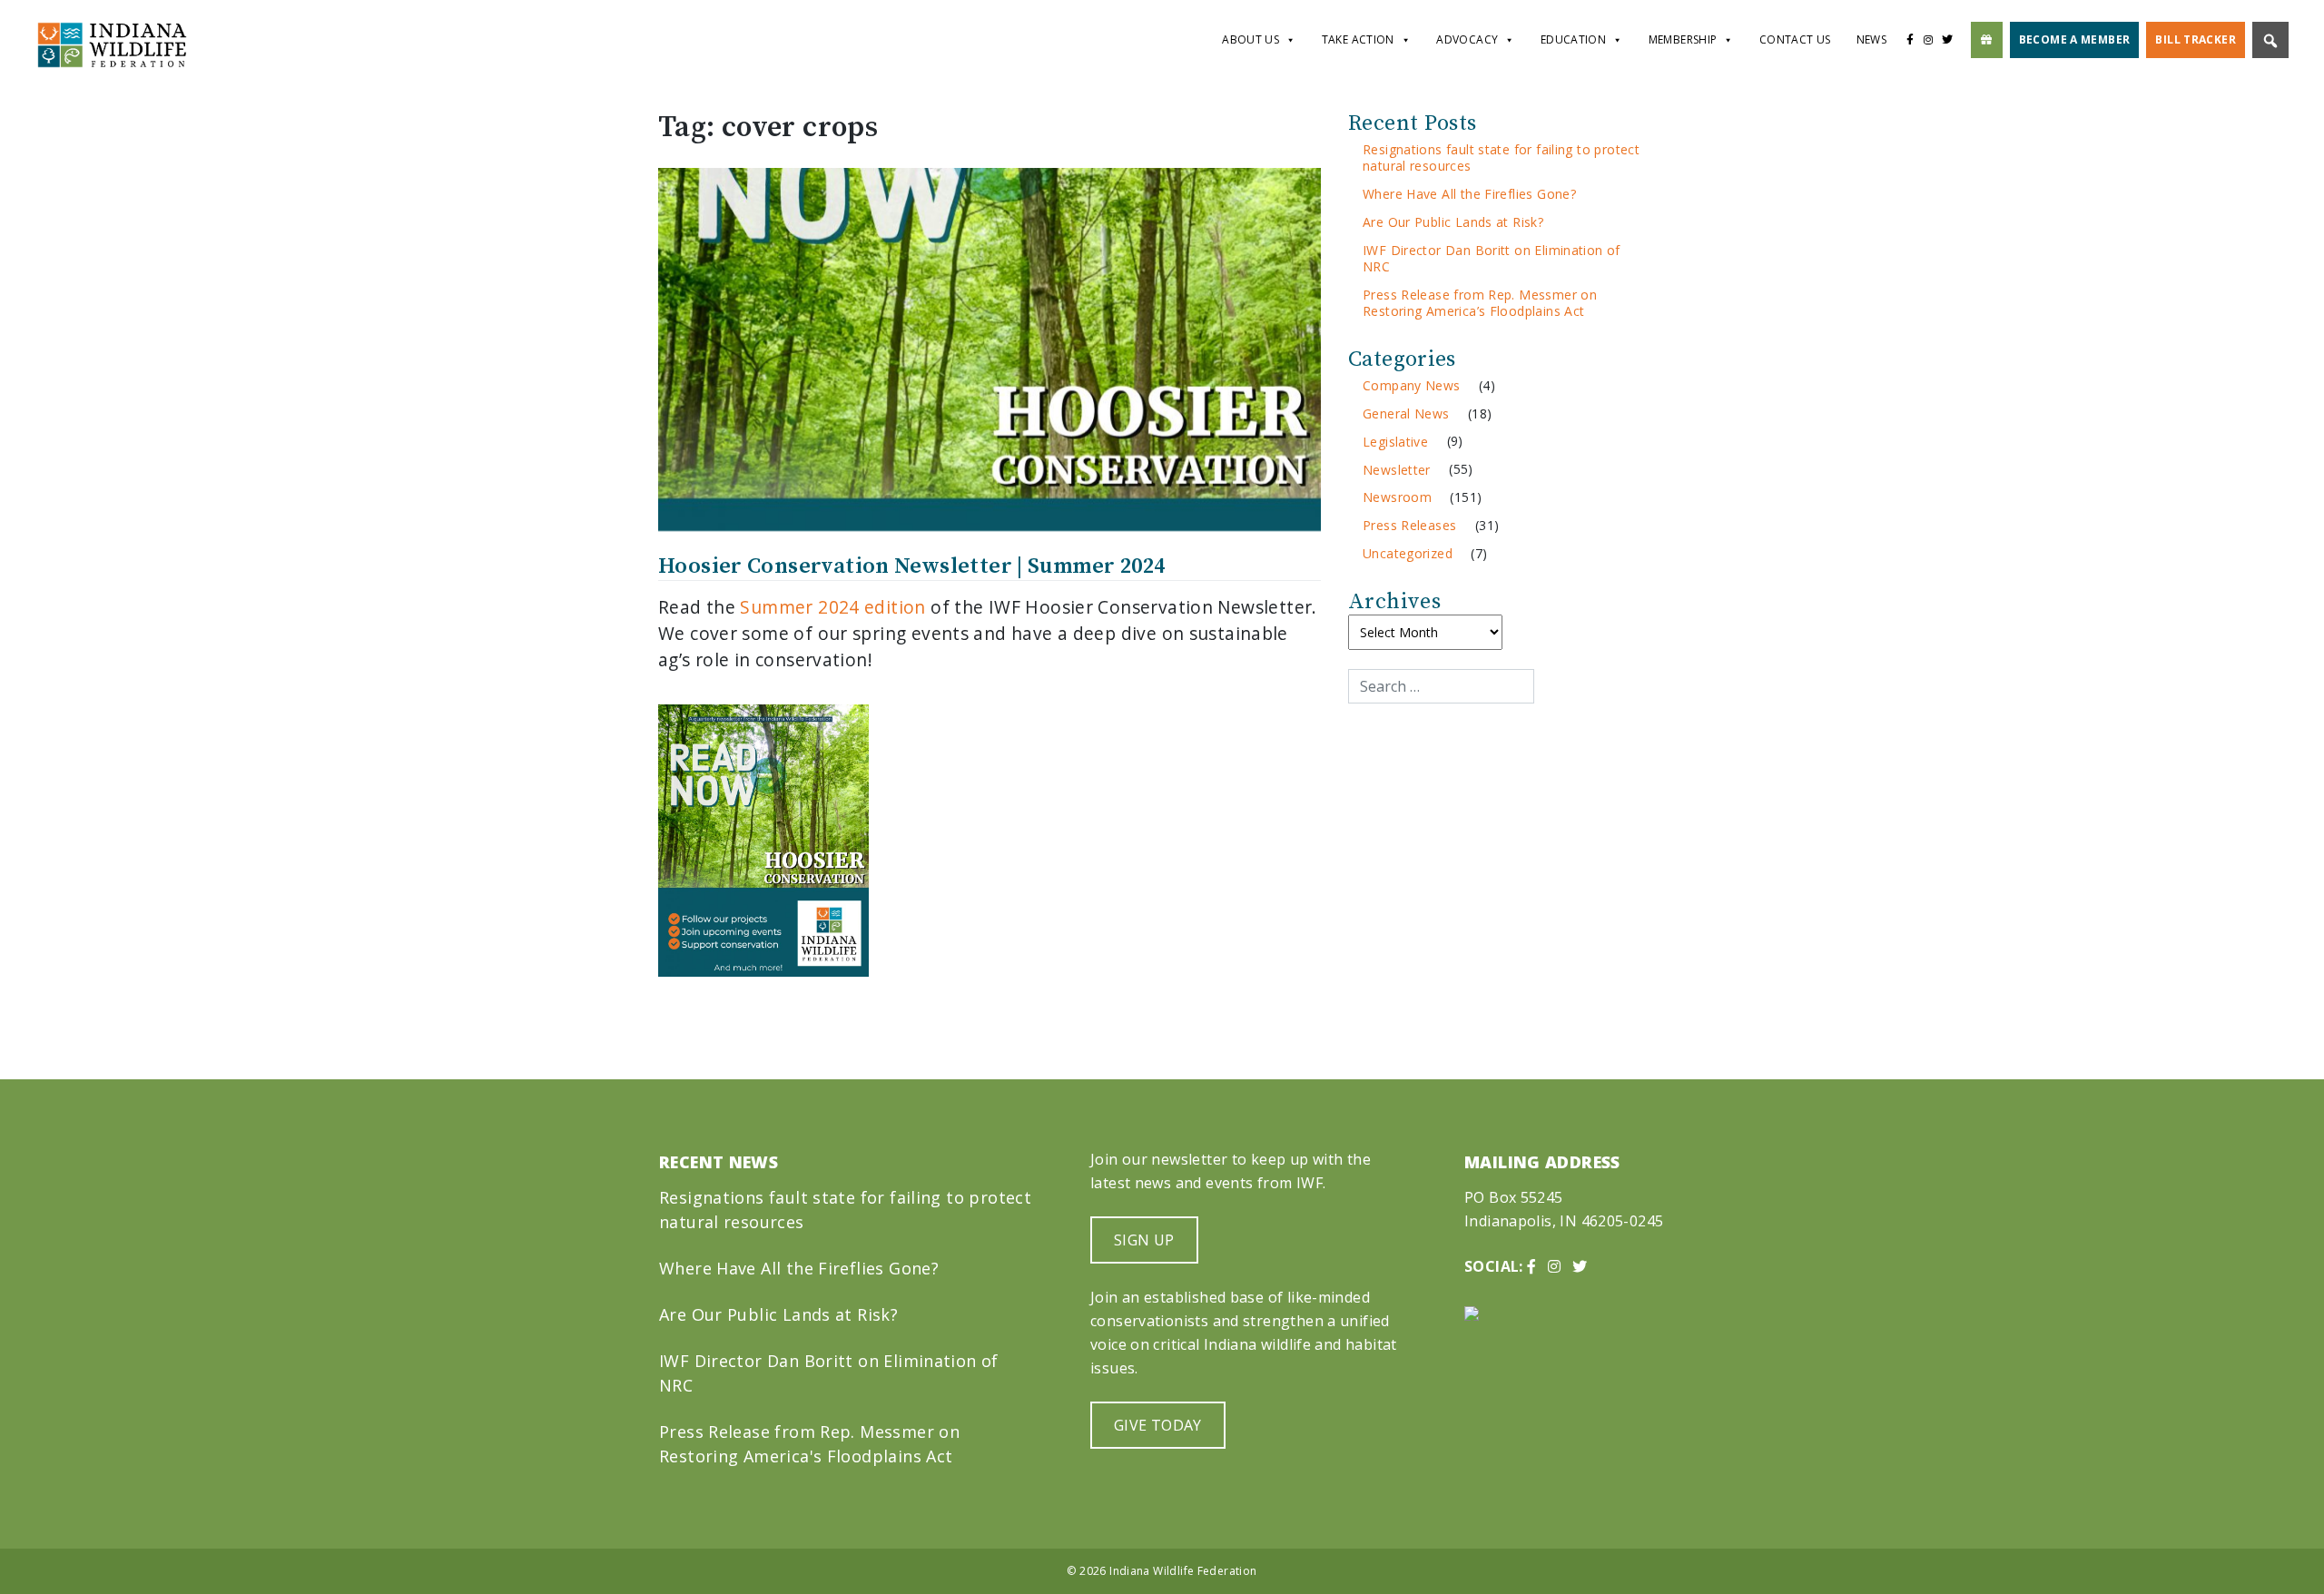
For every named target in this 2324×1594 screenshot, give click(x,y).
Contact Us (1795, 39)
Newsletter (1397, 470)
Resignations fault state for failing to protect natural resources (1501, 157)
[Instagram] (1928, 40)
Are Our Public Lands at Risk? (1453, 222)
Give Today (1158, 1425)
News (1872, 39)
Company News (1412, 385)
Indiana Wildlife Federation (1183, 1571)
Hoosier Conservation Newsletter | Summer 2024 (911, 566)
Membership (1683, 39)
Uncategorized (1408, 553)
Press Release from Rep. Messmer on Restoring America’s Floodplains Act (1480, 303)
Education (1573, 39)
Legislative (1395, 442)
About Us (1251, 39)
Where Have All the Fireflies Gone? (1469, 194)
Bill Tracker (2196, 39)
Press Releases (1409, 525)
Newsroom (1397, 497)
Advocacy (1467, 39)
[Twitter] (1952, 40)
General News (1406, 413)
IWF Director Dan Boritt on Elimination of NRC (1492, 258)
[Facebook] (1910, 40)
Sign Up (1144, 1240)
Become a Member (2075, 39)
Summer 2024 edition (832, 607)
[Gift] (1987, 40)
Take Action (1358, 39)
